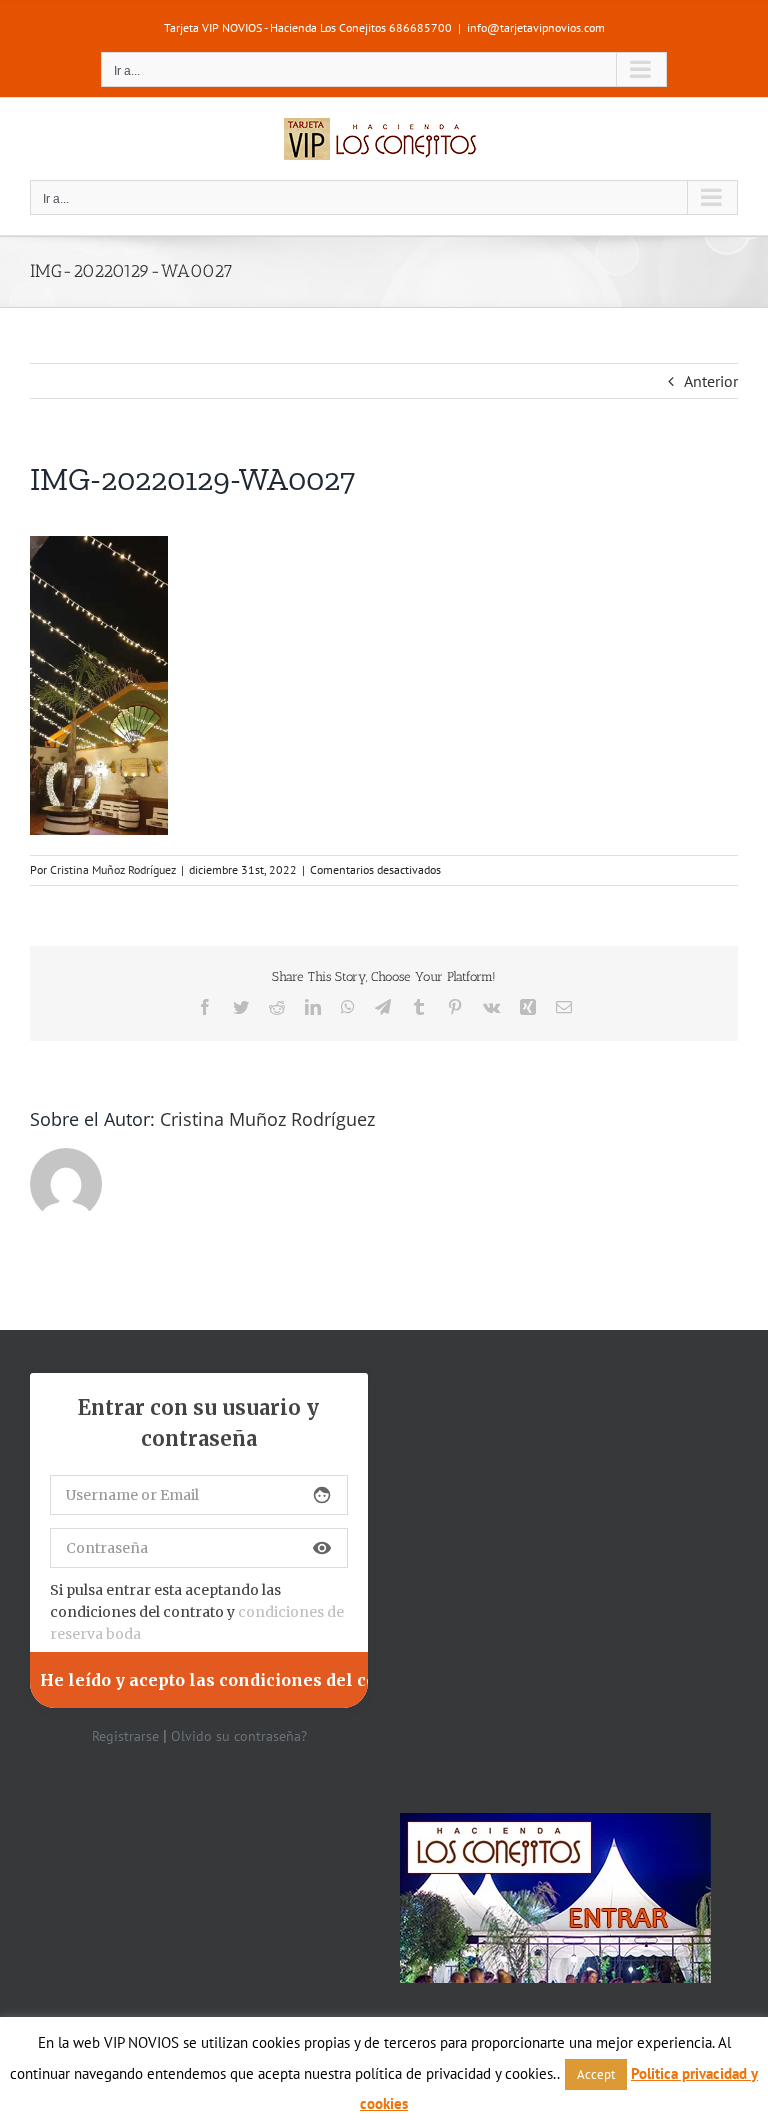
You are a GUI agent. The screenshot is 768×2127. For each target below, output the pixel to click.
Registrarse (125, 1736)
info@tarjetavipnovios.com (536, 27)
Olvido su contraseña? (239, 1736)
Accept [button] (596, 2074)
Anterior (711, 381)
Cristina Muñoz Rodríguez (113, 869)
